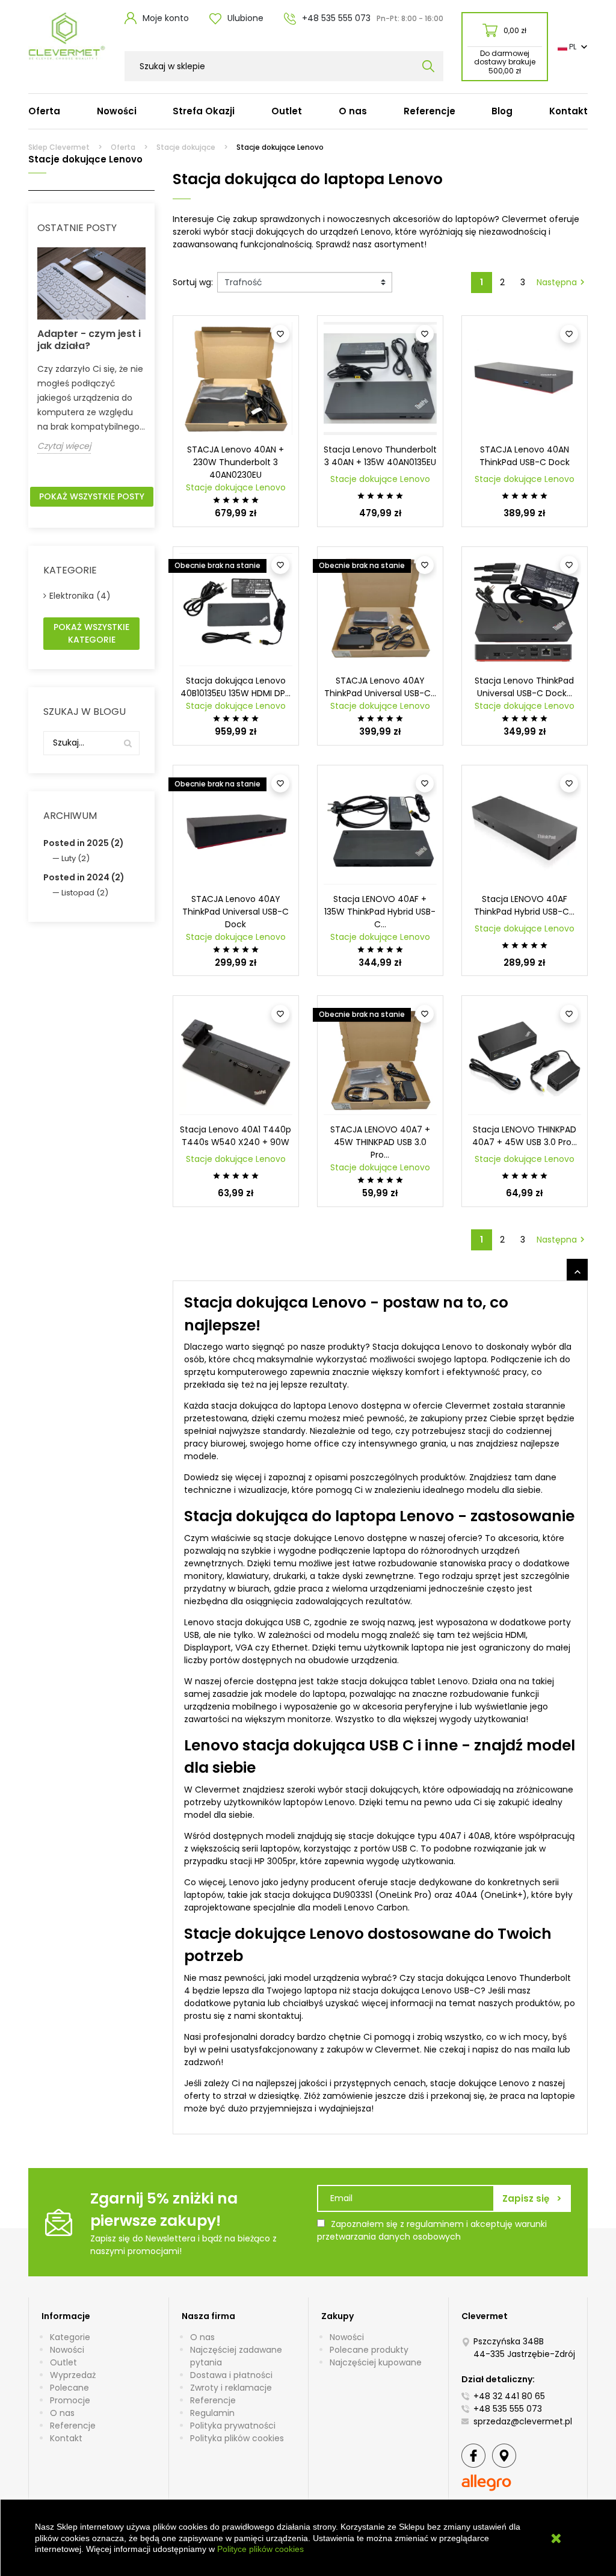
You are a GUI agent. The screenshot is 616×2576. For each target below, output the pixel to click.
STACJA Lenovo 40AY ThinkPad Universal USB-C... (380, 687)
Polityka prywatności (233, 2426)
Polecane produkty (369, 2350)
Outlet (63, 2362)
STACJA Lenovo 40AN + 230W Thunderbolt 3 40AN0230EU (236, 462)
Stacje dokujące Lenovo (236, 487)
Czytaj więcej (64, 446)
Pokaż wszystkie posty (92, 496)
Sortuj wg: (193, 282)
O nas (62, 2413)
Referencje (73, 2426)
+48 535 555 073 (508, 2409)
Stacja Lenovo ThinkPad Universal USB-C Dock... (524, 687)
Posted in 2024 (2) (84, 877)
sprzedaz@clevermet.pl (523, 2421)
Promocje (70, 2400)
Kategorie (70, 2337)
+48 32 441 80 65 (509, 2396)
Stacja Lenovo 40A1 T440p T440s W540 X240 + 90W (236, 1136)
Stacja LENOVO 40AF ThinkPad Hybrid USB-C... (524, 905)
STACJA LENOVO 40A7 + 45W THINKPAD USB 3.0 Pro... (380, 1142)
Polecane (69, 2388)
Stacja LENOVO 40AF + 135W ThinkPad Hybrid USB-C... (380, 912)
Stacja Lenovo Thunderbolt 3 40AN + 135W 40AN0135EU (380, 456)
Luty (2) (75, 858)
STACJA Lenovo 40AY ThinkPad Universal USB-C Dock (236, 912)
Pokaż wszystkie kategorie (91, 633)
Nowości (67, 2350)
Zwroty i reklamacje (231, 2388)
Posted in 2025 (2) (84, 843)
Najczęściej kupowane (376, 2362)
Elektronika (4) (80, 596)
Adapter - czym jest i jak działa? (89, 340)
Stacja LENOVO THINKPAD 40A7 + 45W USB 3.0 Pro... (525, 1136)
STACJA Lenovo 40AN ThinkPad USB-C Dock (525, 456)
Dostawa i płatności (231, 2375)
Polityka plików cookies (237, 2438)
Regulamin (212, 2413)
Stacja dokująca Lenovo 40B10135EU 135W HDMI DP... (236, 687)
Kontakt (66, 2438)
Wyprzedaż (73, 2375)
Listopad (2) (85, 893)
